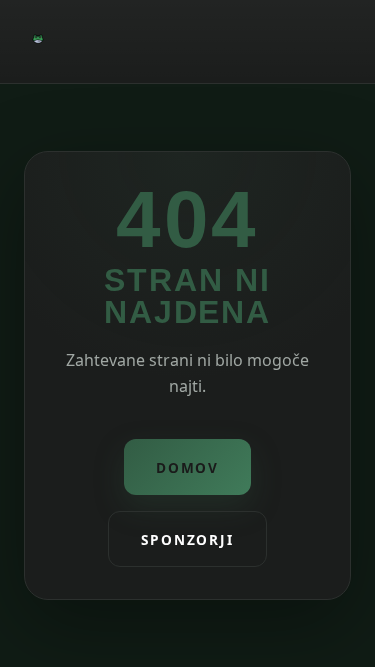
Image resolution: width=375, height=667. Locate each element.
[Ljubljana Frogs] (38, 41)
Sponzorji (187, 539)
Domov (188, 467)
